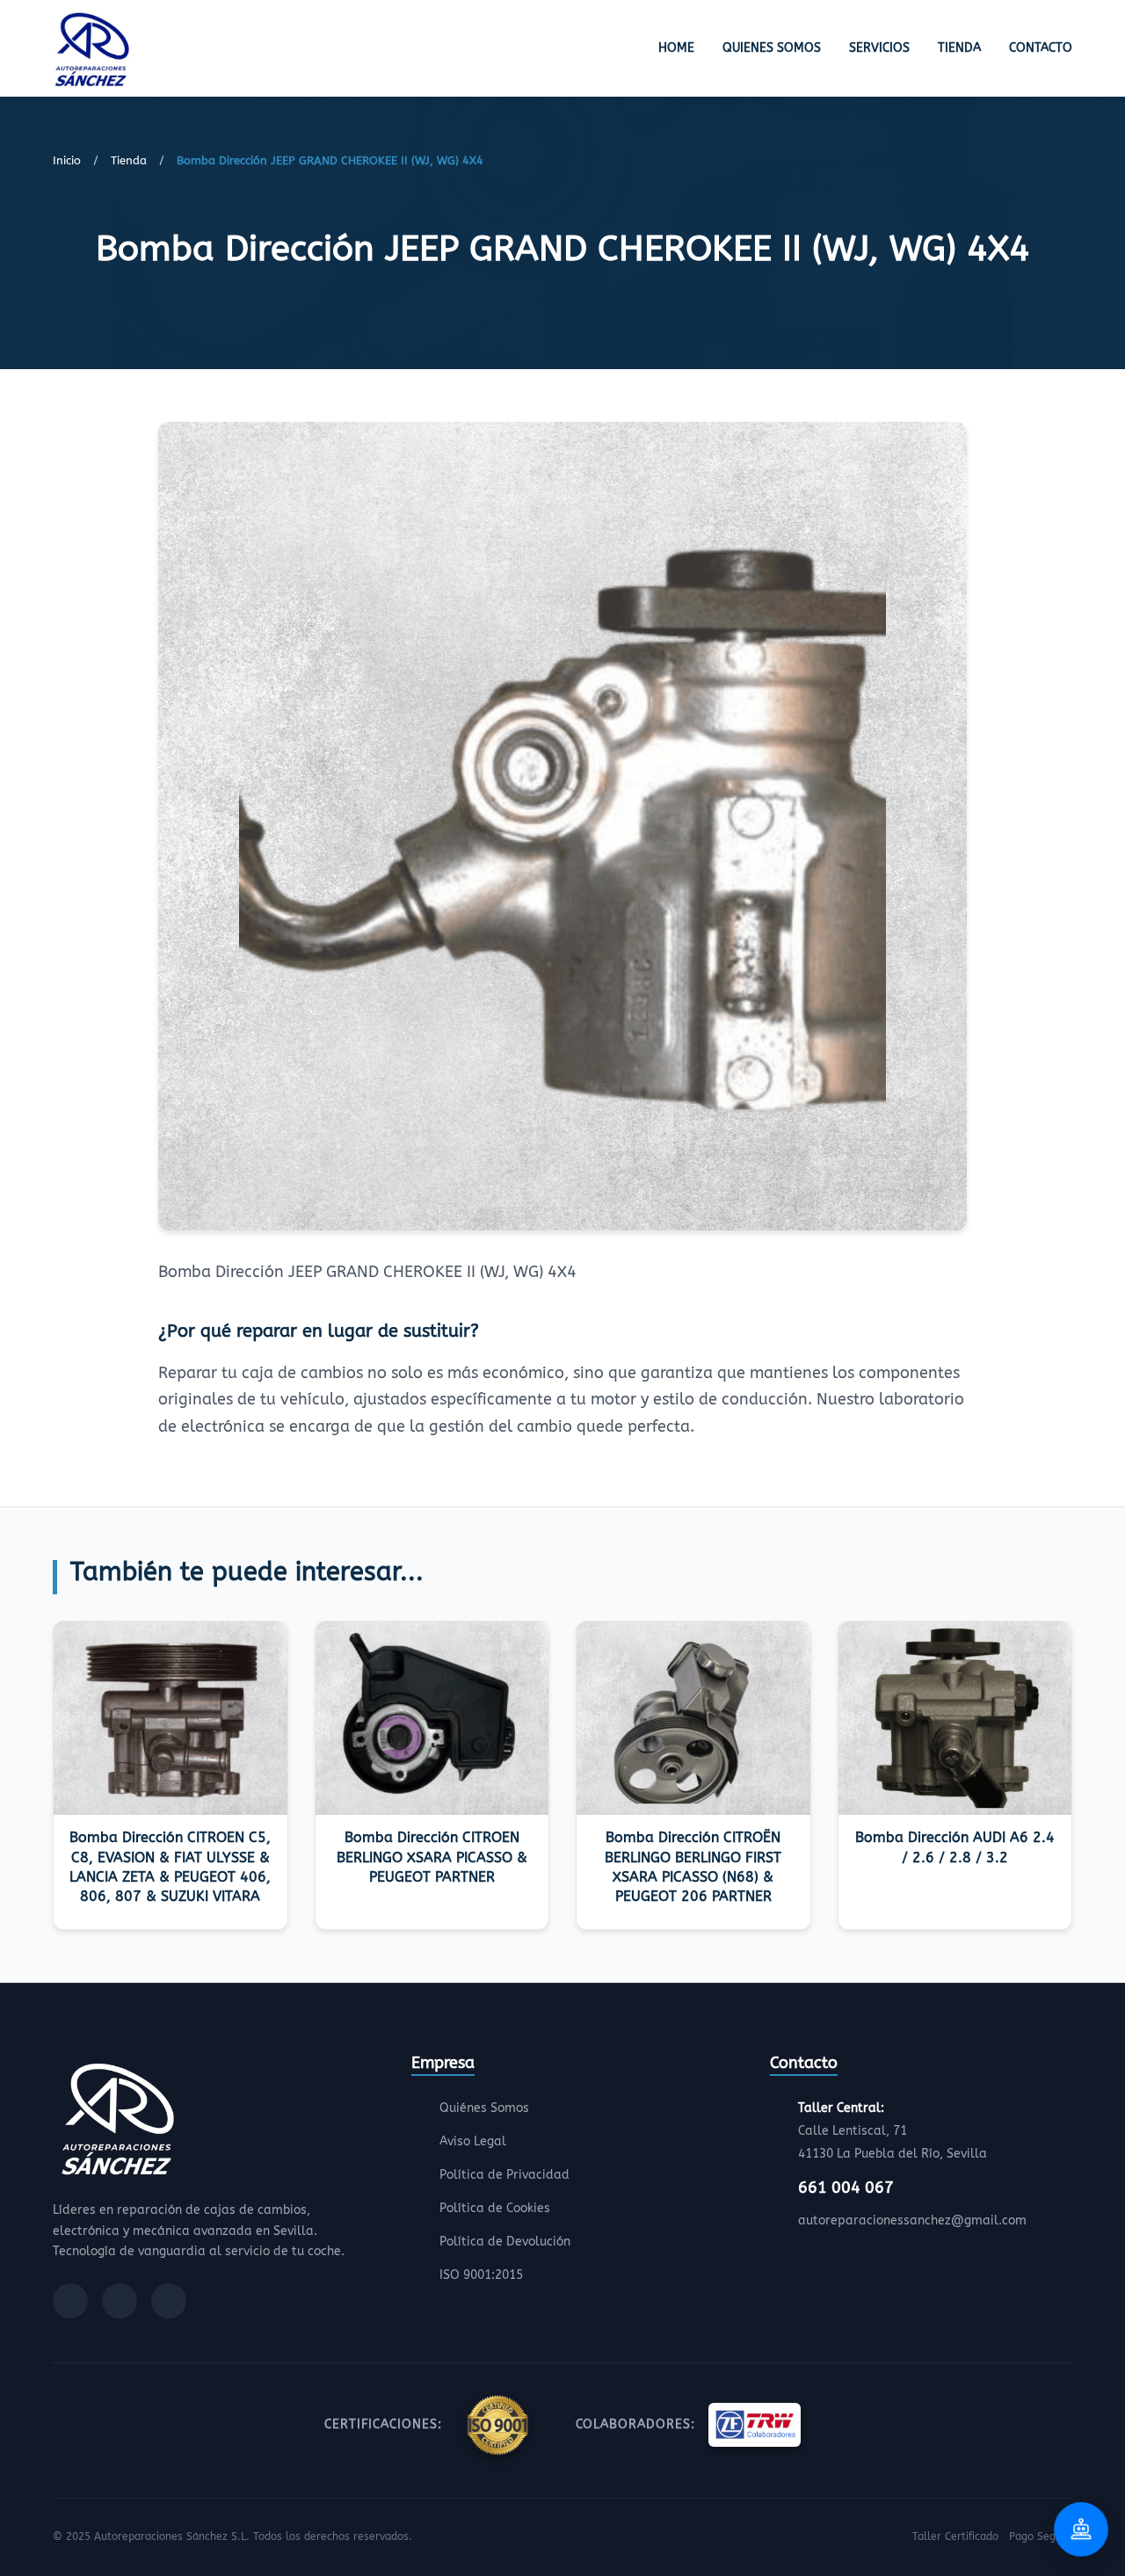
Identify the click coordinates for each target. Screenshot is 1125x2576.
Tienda (959, 48)
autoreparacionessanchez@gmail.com (912, 2220)
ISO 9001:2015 (481, 2275)
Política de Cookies (495, 2208)
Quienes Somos (772, 48)
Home (676, 48)
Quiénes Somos (484, 2108)
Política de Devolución (505, 2242)
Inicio (67, 160)
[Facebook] (70, 2301)
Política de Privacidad (504, 2175)
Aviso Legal (473, 2141)
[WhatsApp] (169, 2301)
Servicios (879, 48)
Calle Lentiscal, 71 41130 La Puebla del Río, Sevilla (893, 2131)
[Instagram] (120, 2301)
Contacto (1041, 48)
